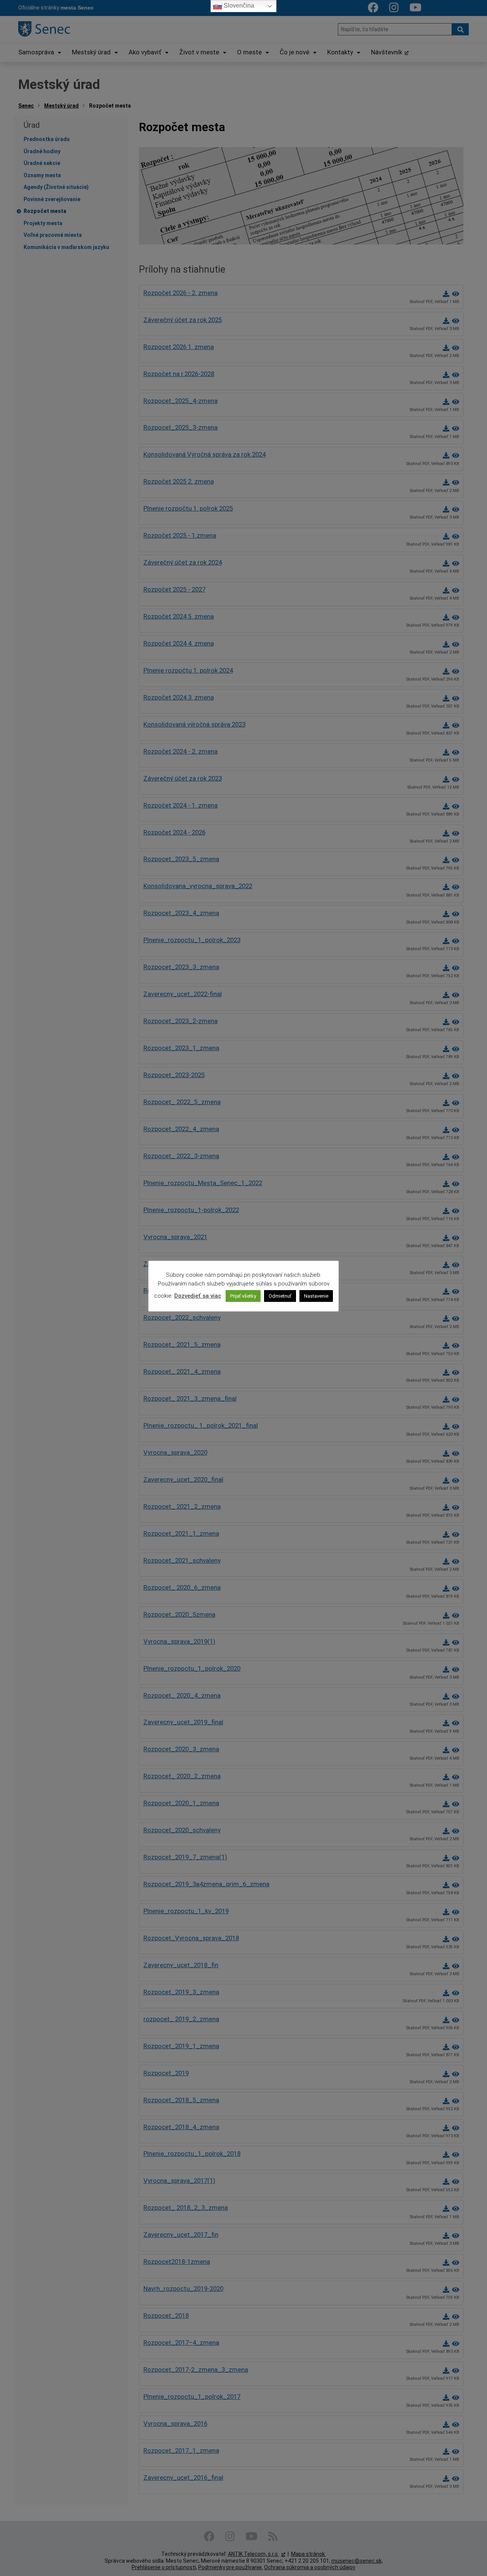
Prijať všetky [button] (243, 1296)
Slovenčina (238, 6)
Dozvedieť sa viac (198, 1296)
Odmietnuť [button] (280, 1296)
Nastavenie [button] (316, 1296)
